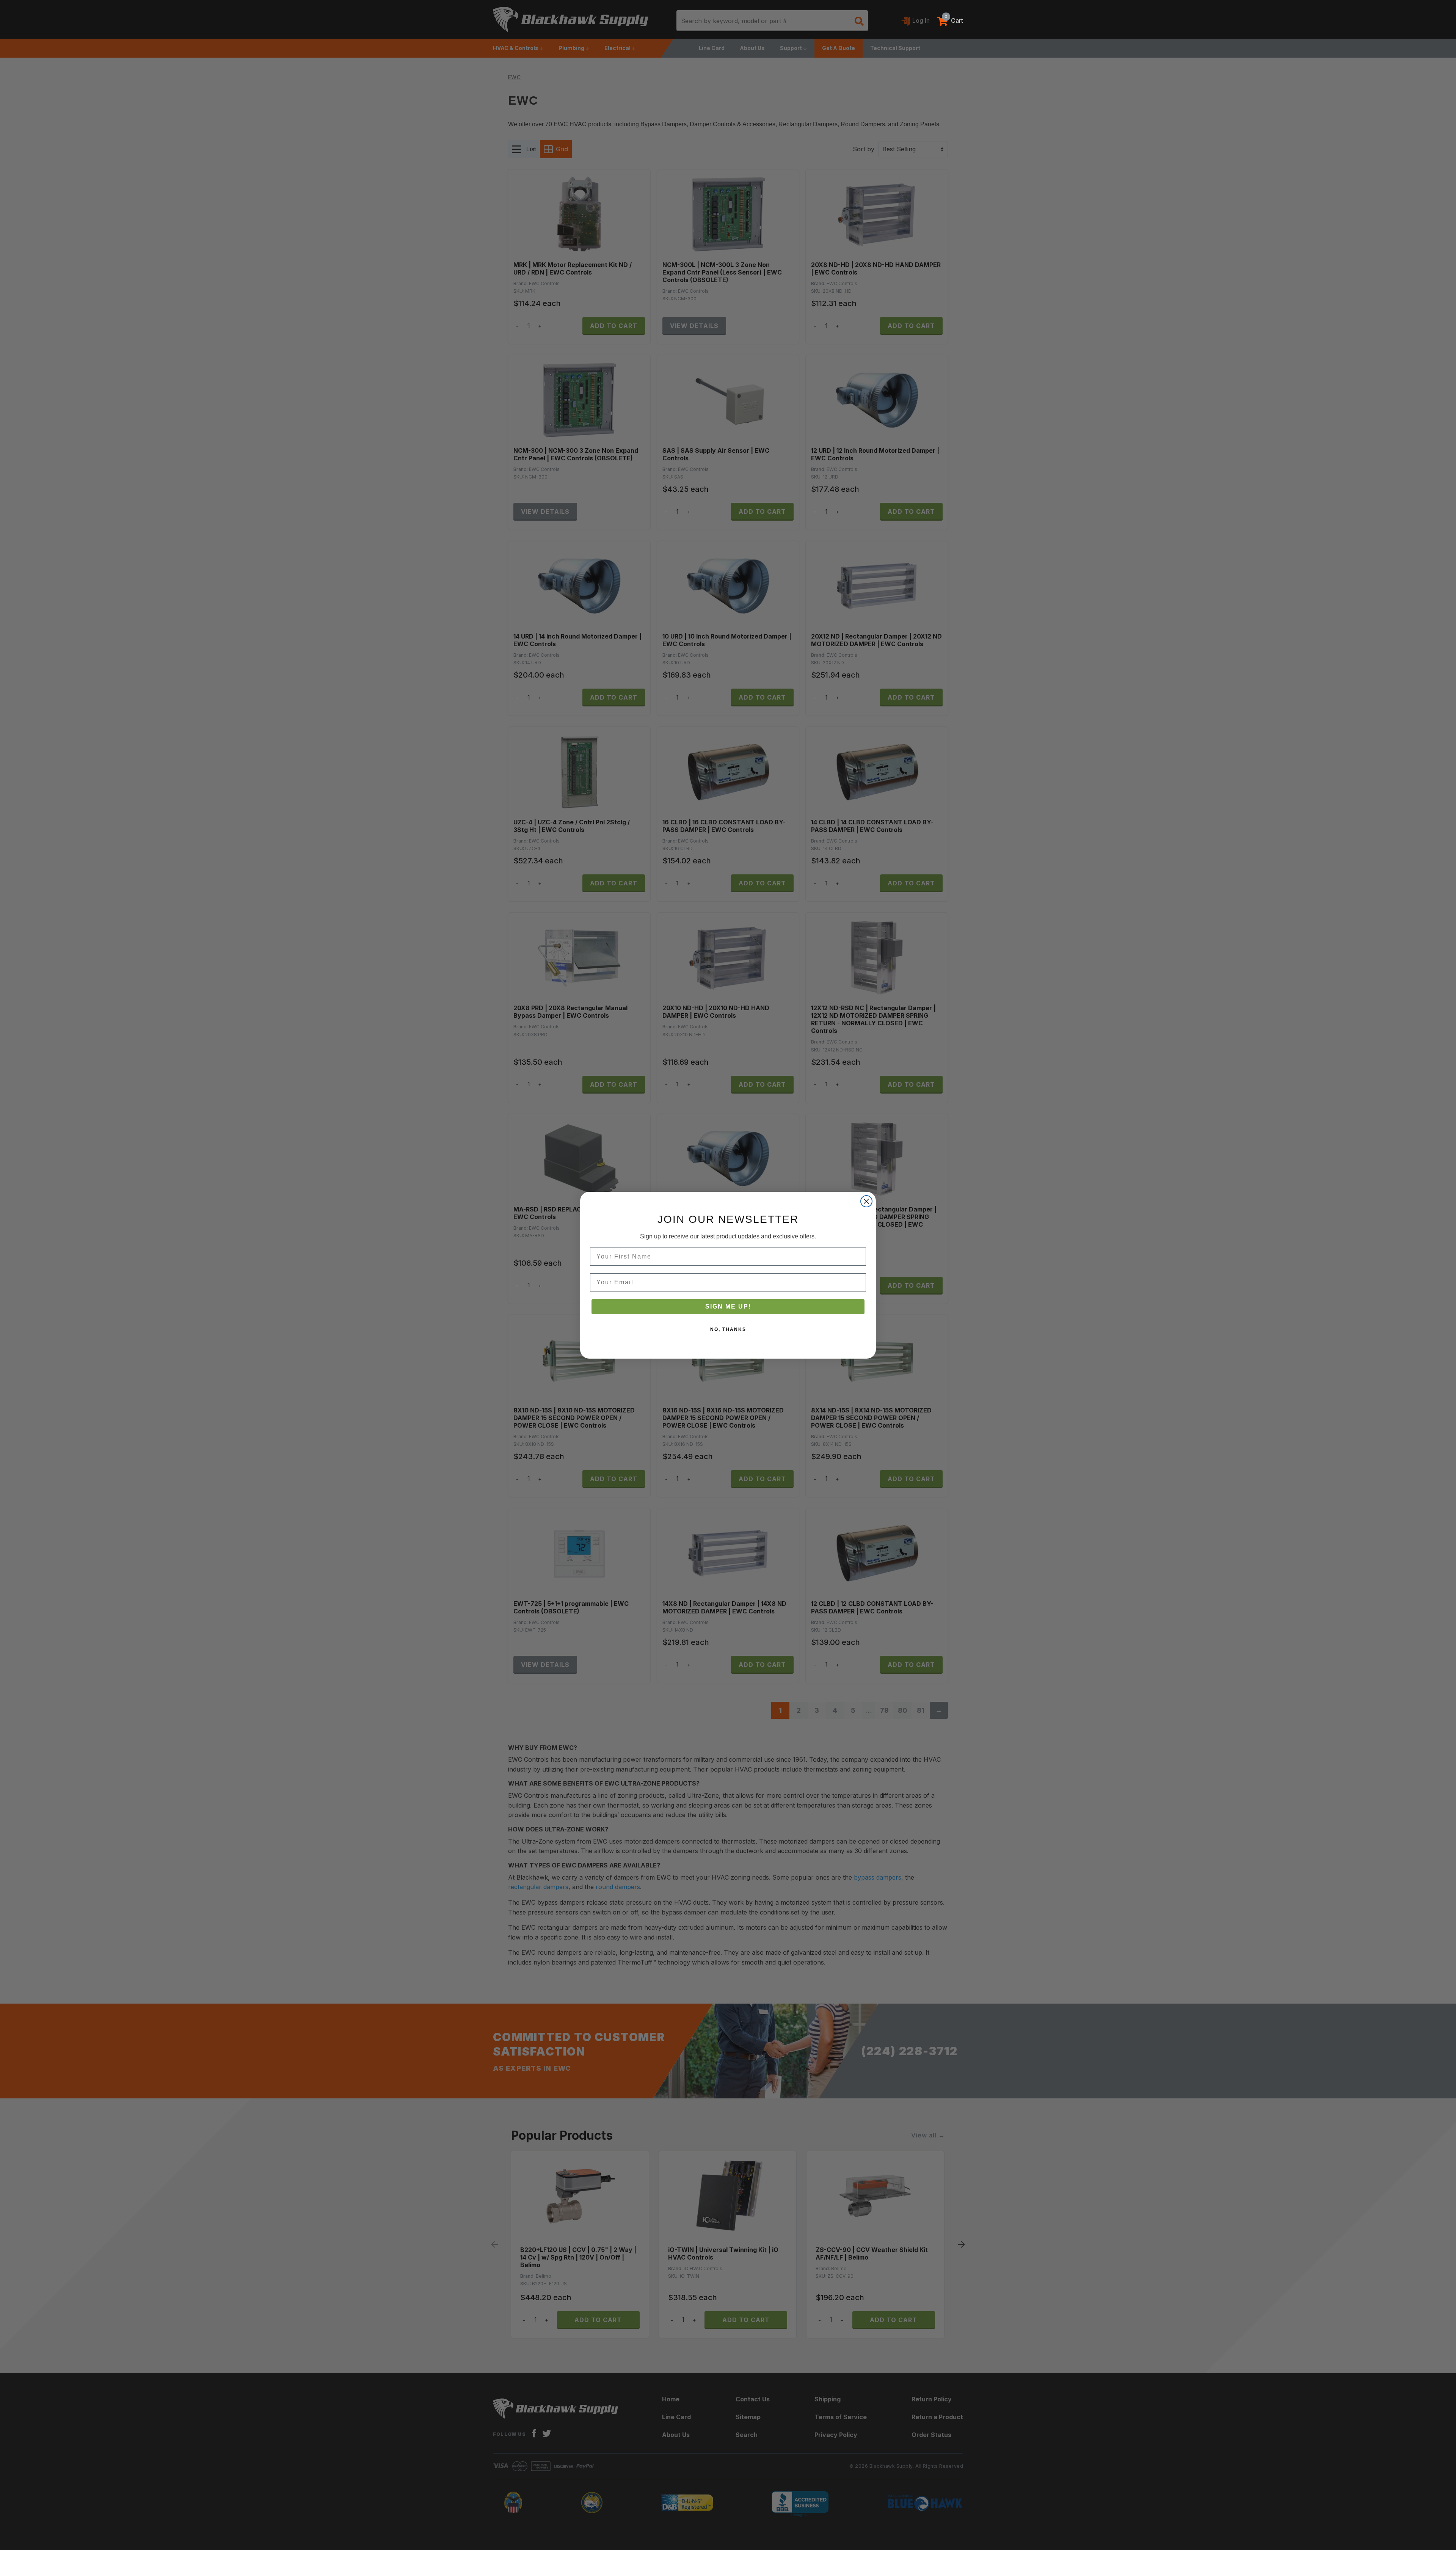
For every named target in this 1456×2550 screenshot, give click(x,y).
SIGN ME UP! (728, 1306)
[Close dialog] (866, 1201)
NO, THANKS (728, 1329)
